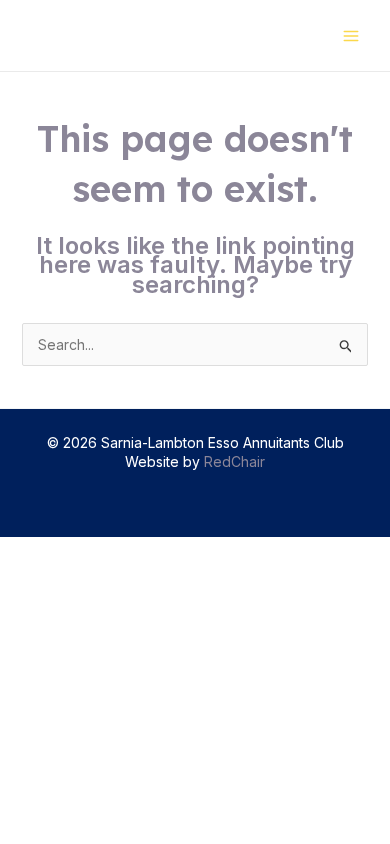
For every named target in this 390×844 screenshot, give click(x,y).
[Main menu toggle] (350, 35)
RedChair (234, 461)
